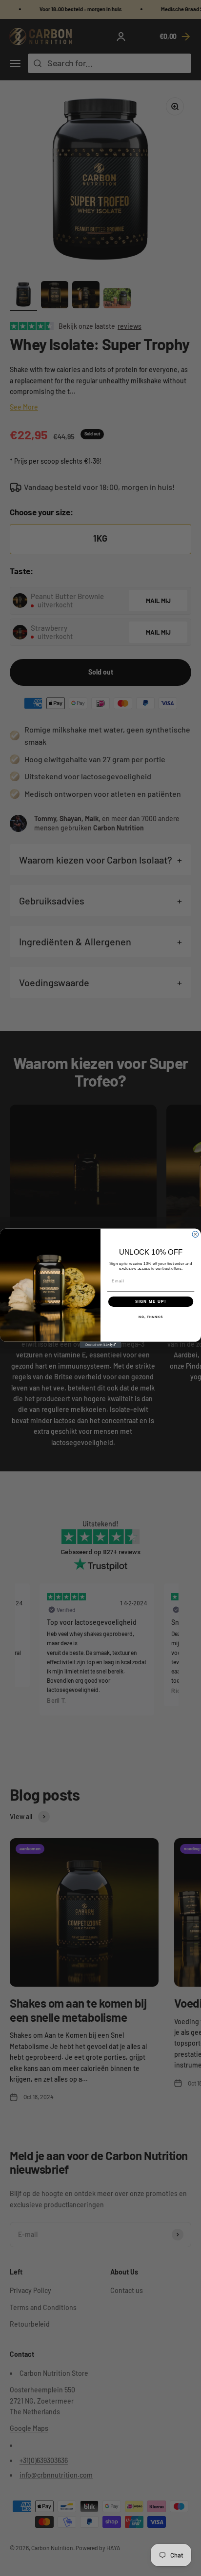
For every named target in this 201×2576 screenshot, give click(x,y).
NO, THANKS (151, 1317)
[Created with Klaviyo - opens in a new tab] (101, 1344)
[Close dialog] (195, 1234)
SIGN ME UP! (151, 1301)
